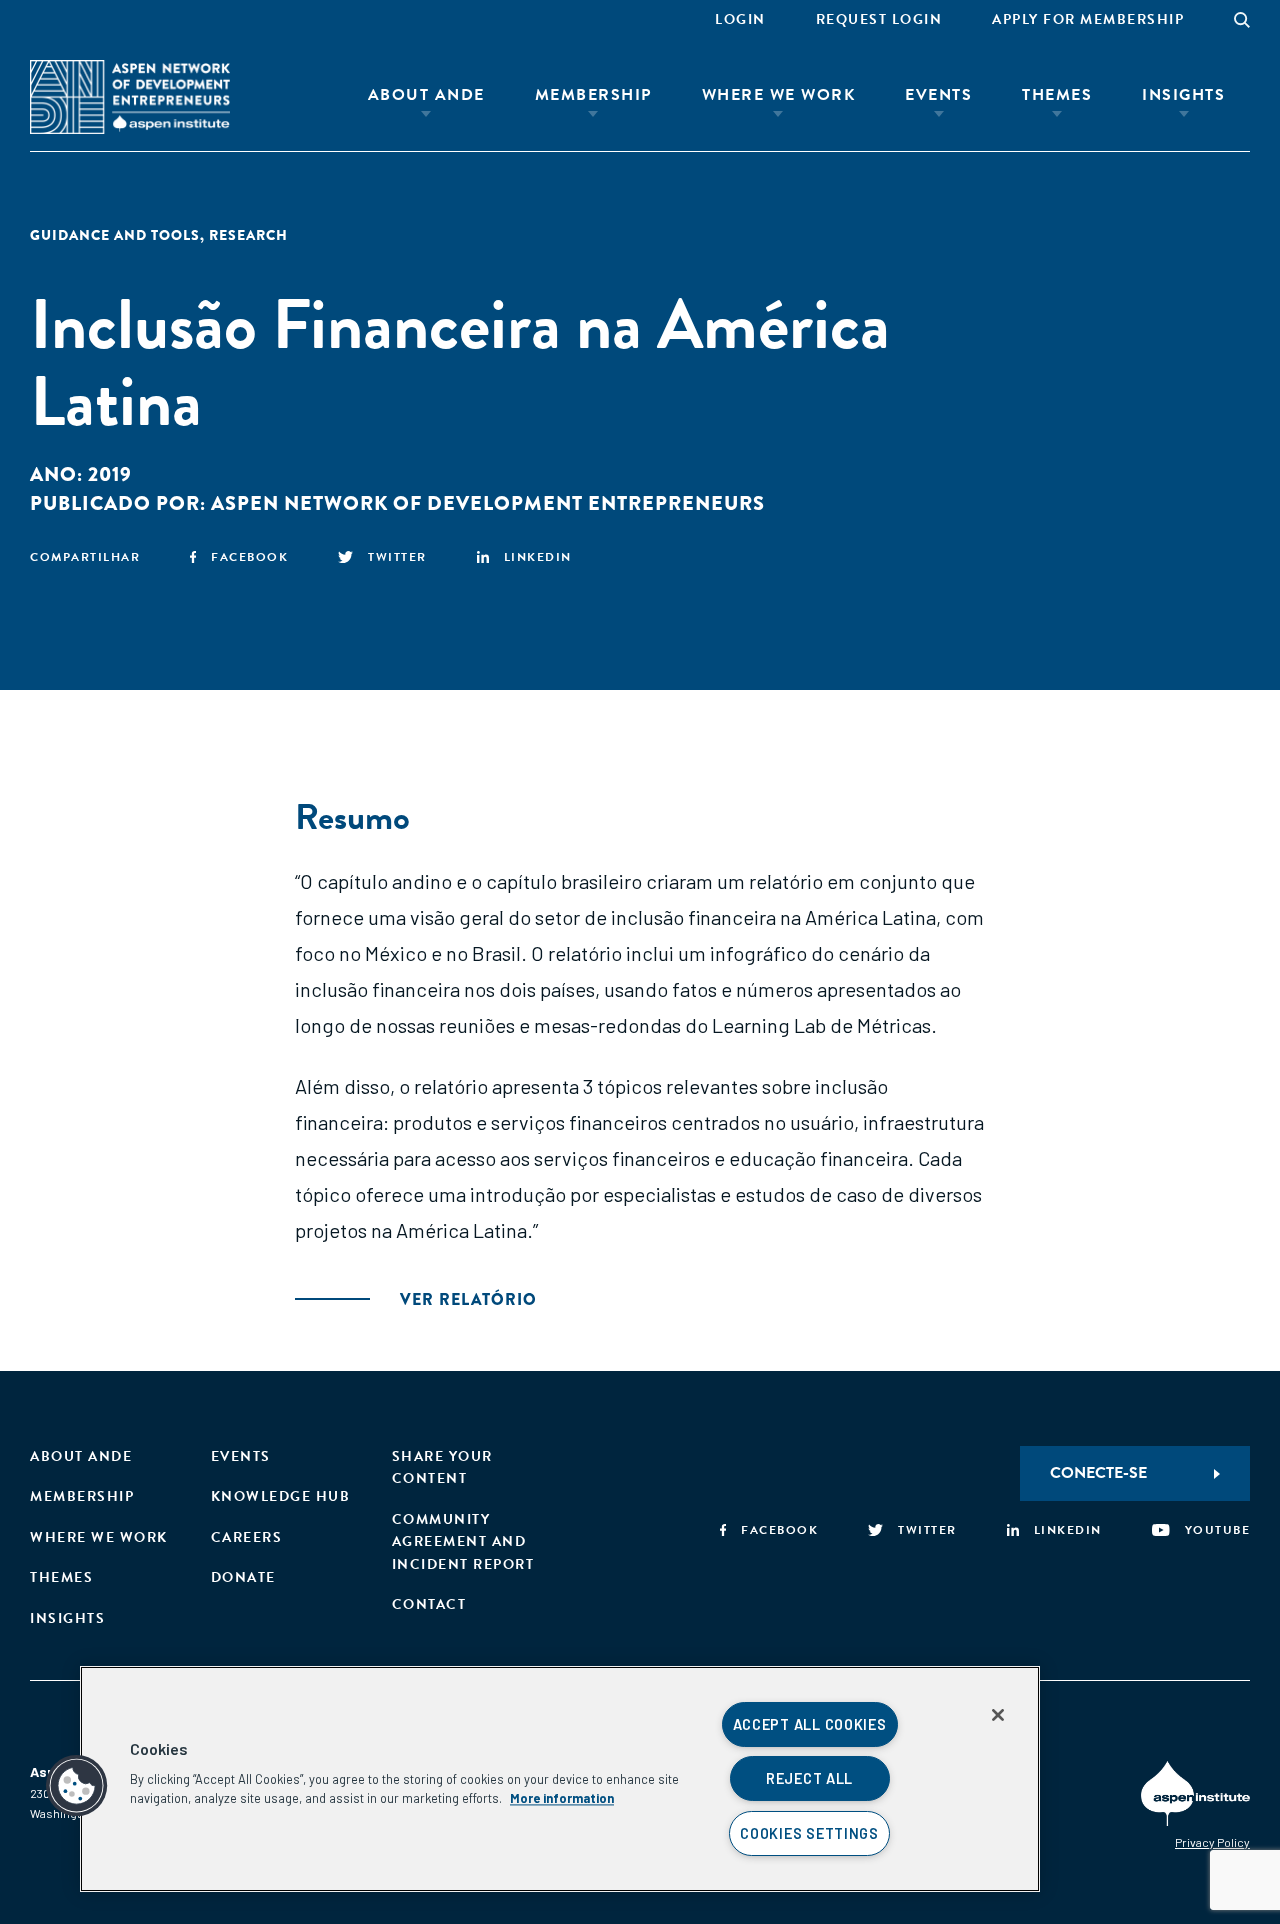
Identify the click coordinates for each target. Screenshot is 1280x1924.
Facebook (249, 557)
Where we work (99, 1537)
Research (248, 235)
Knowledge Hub (281, 1496)
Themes (1057, 95)
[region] (560, 1779)
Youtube (1217, 1530)
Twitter (397, 557)
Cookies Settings (809, 1833)
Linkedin (538, 557)
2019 (110, 474)
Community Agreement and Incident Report (463, 1542)
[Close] (998, 1715)
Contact (429, 1604)
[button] (77, 1786)
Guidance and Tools (115, 235)
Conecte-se (1098, 1473)
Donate (243, 1577)
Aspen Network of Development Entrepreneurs (488, 503)
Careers (247, 1537)
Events (938, 95)
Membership (593, 95)
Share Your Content (442, 1467)
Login (740, 19)
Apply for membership (1088, 19)
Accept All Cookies (810, 1724)
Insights (1183, 95)
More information (562, 1798)
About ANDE (426, 95)
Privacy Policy (1212, 1842)
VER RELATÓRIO (468, 1299)
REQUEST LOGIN (879, 19)
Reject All (809, 1778)
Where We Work (779, 95)
